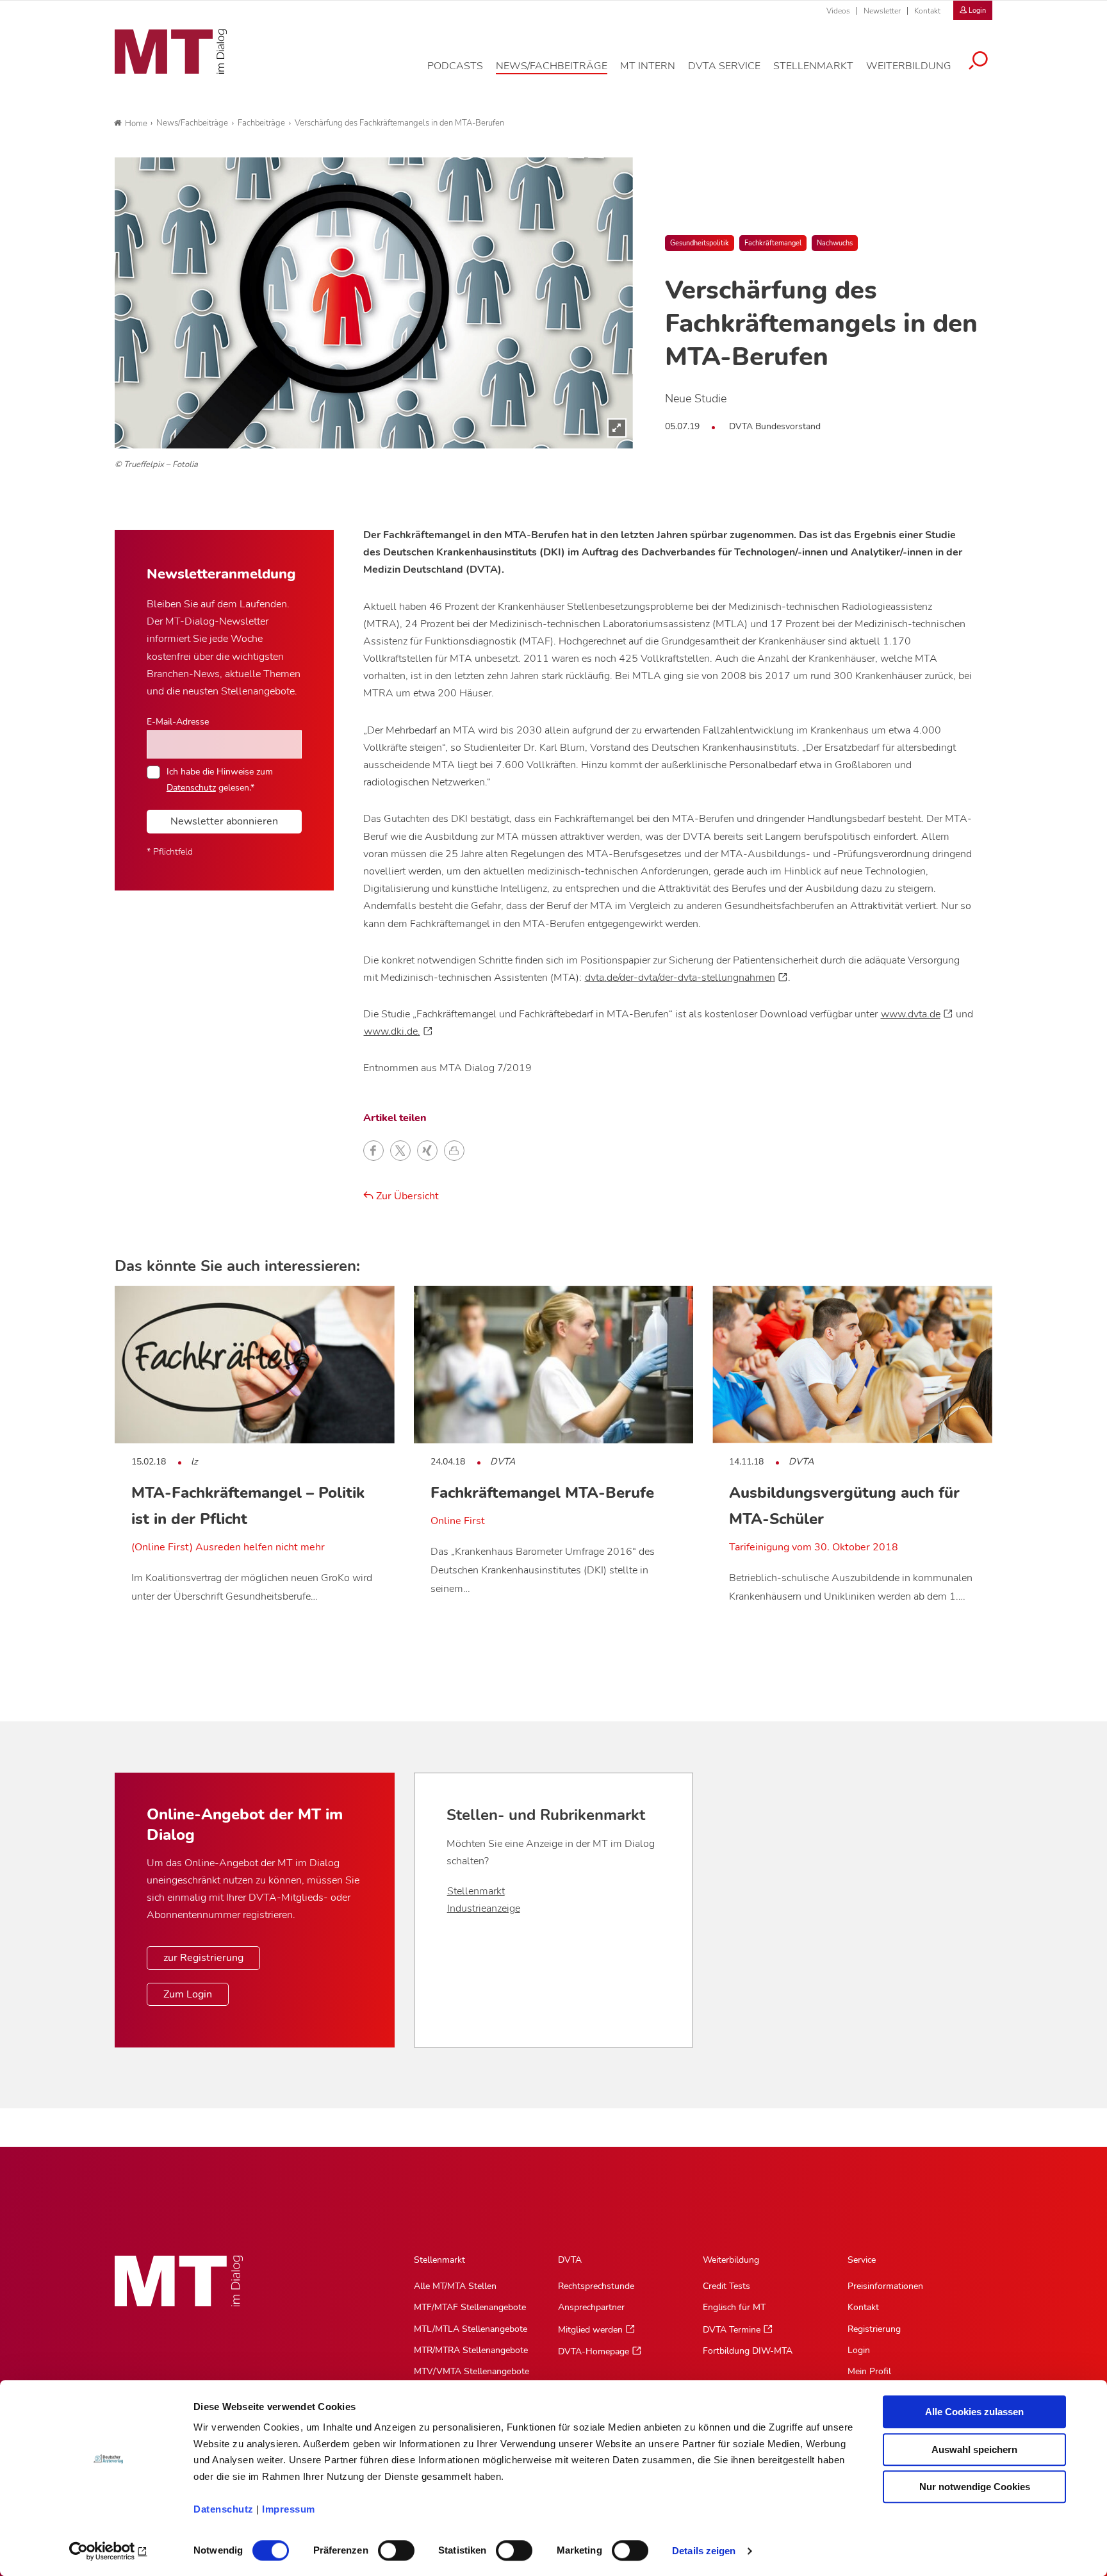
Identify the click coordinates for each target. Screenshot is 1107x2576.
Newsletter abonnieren (224, 821)
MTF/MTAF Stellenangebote (470, 2307)
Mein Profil (869, 2371)
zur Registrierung (203, 1958)
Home (136, 124)
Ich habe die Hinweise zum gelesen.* (220, 779)
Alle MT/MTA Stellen (455, 2286)
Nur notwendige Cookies (975, 2487)
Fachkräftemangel (773, 243)
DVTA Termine (732, 2330)
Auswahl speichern (974, 2449)
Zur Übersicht (406, 1196)
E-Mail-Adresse (178, 721)
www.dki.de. (392, 1031)
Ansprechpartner (591, 2307)
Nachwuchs (835, 243)
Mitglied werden (590, 2330)
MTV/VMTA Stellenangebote (471, 2371)
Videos (838, 11)
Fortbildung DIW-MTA (748, 2351)
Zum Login (188, 1994)
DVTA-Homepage (594, 2351)
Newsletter (882, 11)
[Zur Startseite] (171, 52)
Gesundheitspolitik (700, 243)
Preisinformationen (885, 2286)
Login (859, 2350)
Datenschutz (224, 2509)
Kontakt (927, 11)
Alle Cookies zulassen (974, 2412)
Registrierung (874, 2329)
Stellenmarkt (476, 1891)
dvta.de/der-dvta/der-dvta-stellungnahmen (680, 978)
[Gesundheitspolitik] (374, 303)
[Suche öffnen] (978, 62)
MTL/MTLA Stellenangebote (471, 2329)
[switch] (385, 2547)
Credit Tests (726, 2286)
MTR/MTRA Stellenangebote (471, 2350)
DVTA (570, 2260)
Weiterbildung (731, 2260)
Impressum (289, 2509)
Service (862, 2260)
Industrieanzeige (484, 1908)
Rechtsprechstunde (596, 2286)
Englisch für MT (734, 2307)
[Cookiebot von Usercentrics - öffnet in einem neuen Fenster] (109, 2551)
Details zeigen (704, 2551)
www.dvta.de (911, 1014)
